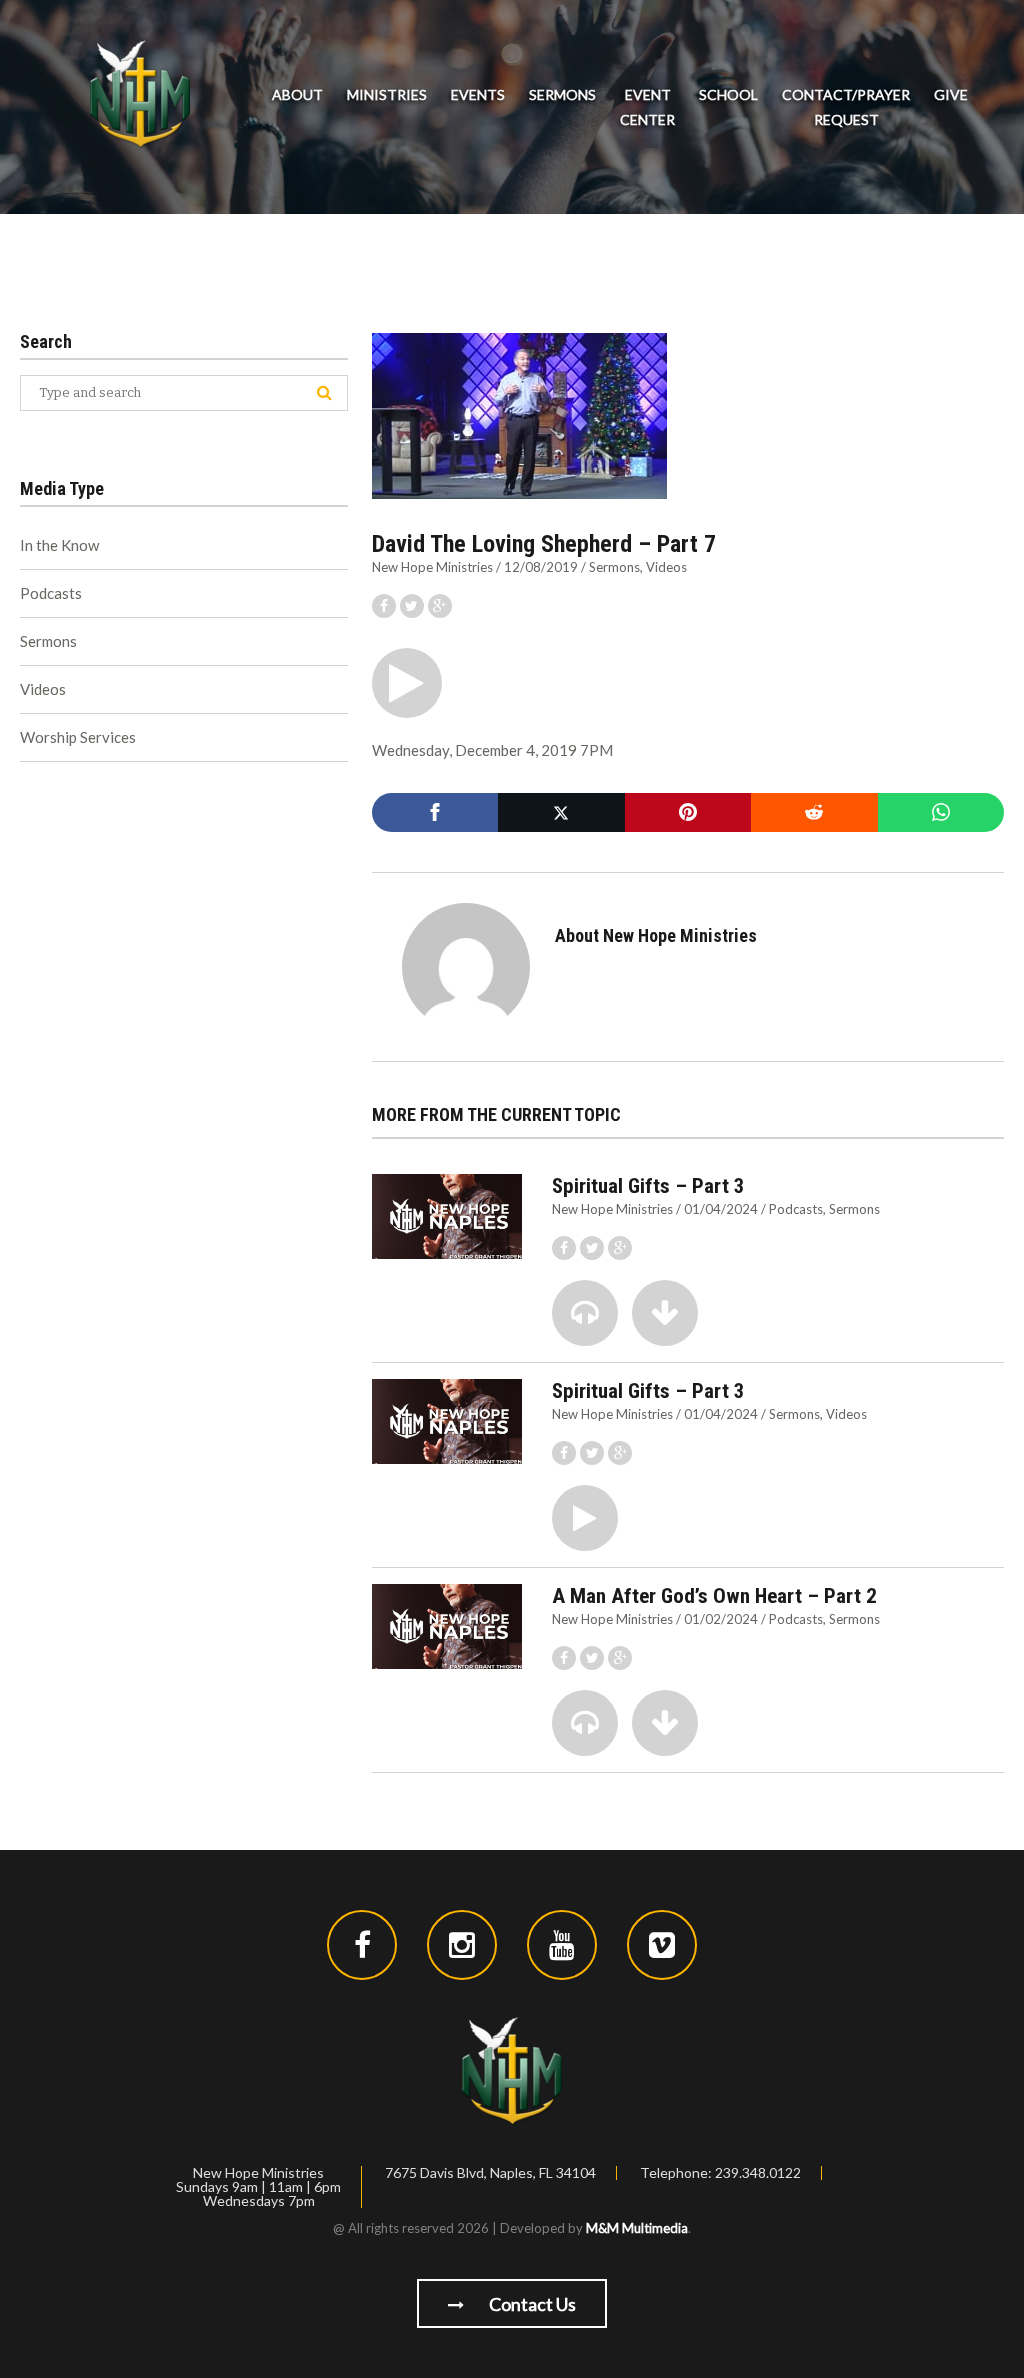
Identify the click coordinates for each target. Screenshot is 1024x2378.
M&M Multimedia (637, 2228)
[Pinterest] (688, 812)
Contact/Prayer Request (846, 107)
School (728, 94)
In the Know (59, 545)
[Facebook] (435, 812)
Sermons (562, 94)
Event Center (647, 107)
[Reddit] (814, 812)
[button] (407, 683)
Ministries (387, 94)
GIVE (951, 94)
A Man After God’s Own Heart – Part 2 (714, 1596)
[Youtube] (562, 1945)
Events (478, 94)
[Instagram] (462, 1945)
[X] (561, 812)
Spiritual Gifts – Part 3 (648, 1186)
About (297, 94)
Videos (666, 567)
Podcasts (796, 1209)
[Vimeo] (662, 1945)
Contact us (531, 2304)
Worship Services (78, 737)
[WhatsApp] (941, 812)
